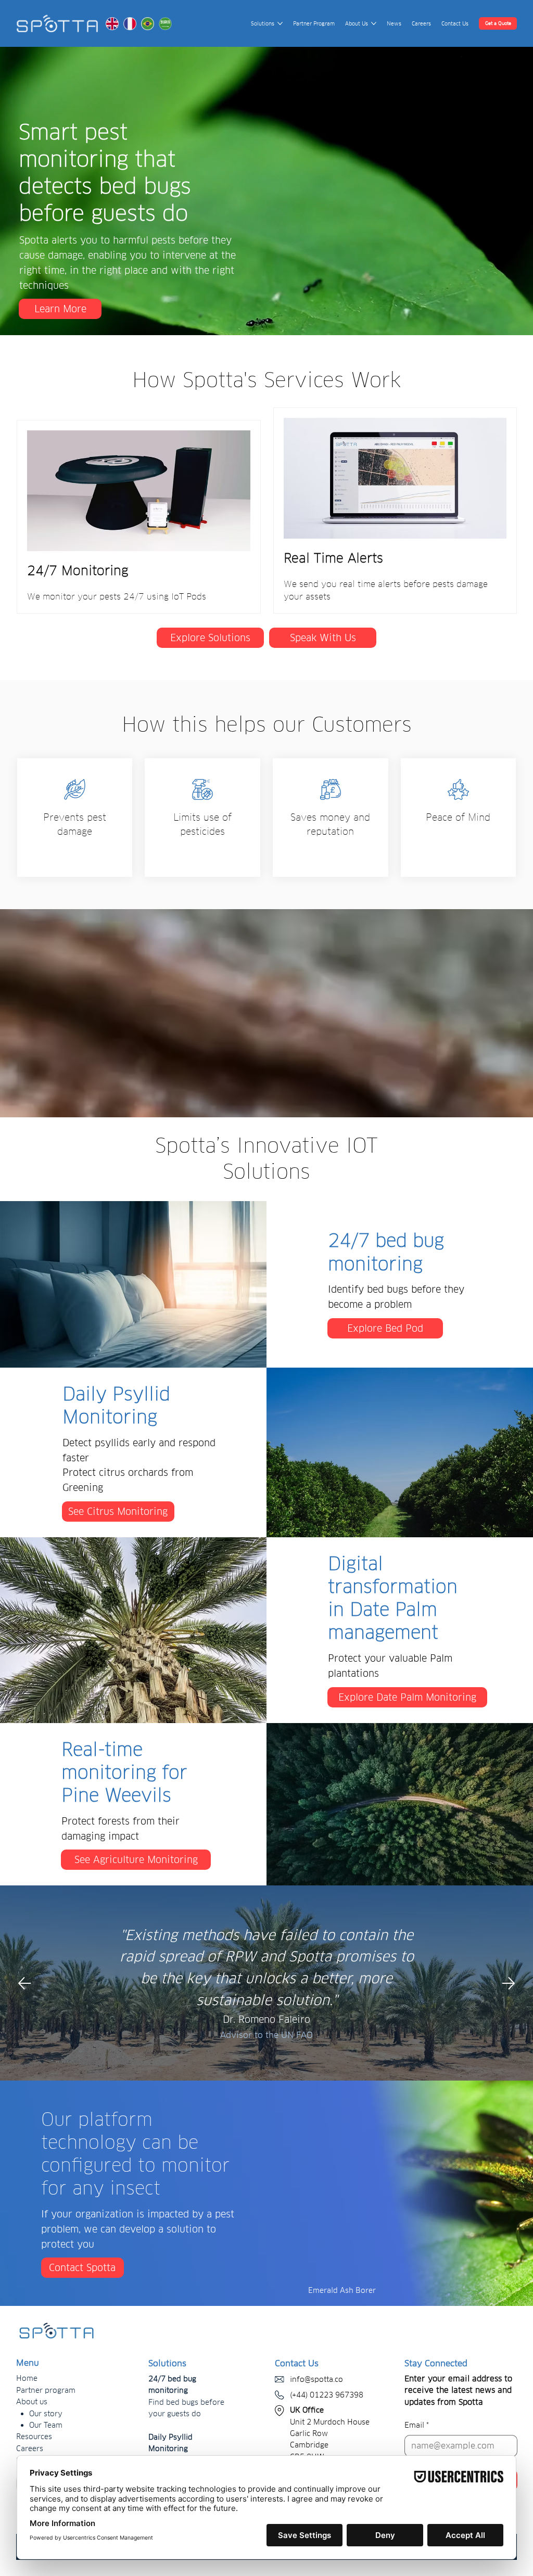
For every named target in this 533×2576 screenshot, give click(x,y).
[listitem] (75, 818)
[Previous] (24, 1983)
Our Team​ (46, 2425)
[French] (130, 24)
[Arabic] (165, 24)
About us (32, 2402)
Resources (34, 2437)
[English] (112, 24)
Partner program (46, 2390)
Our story (46, 2414)
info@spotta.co (316, 2379)
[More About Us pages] (374, 23)
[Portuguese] (147, 24)
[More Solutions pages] (280, 23)
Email (417, 2425)
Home (27, 2378)
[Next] (509, 1983)
